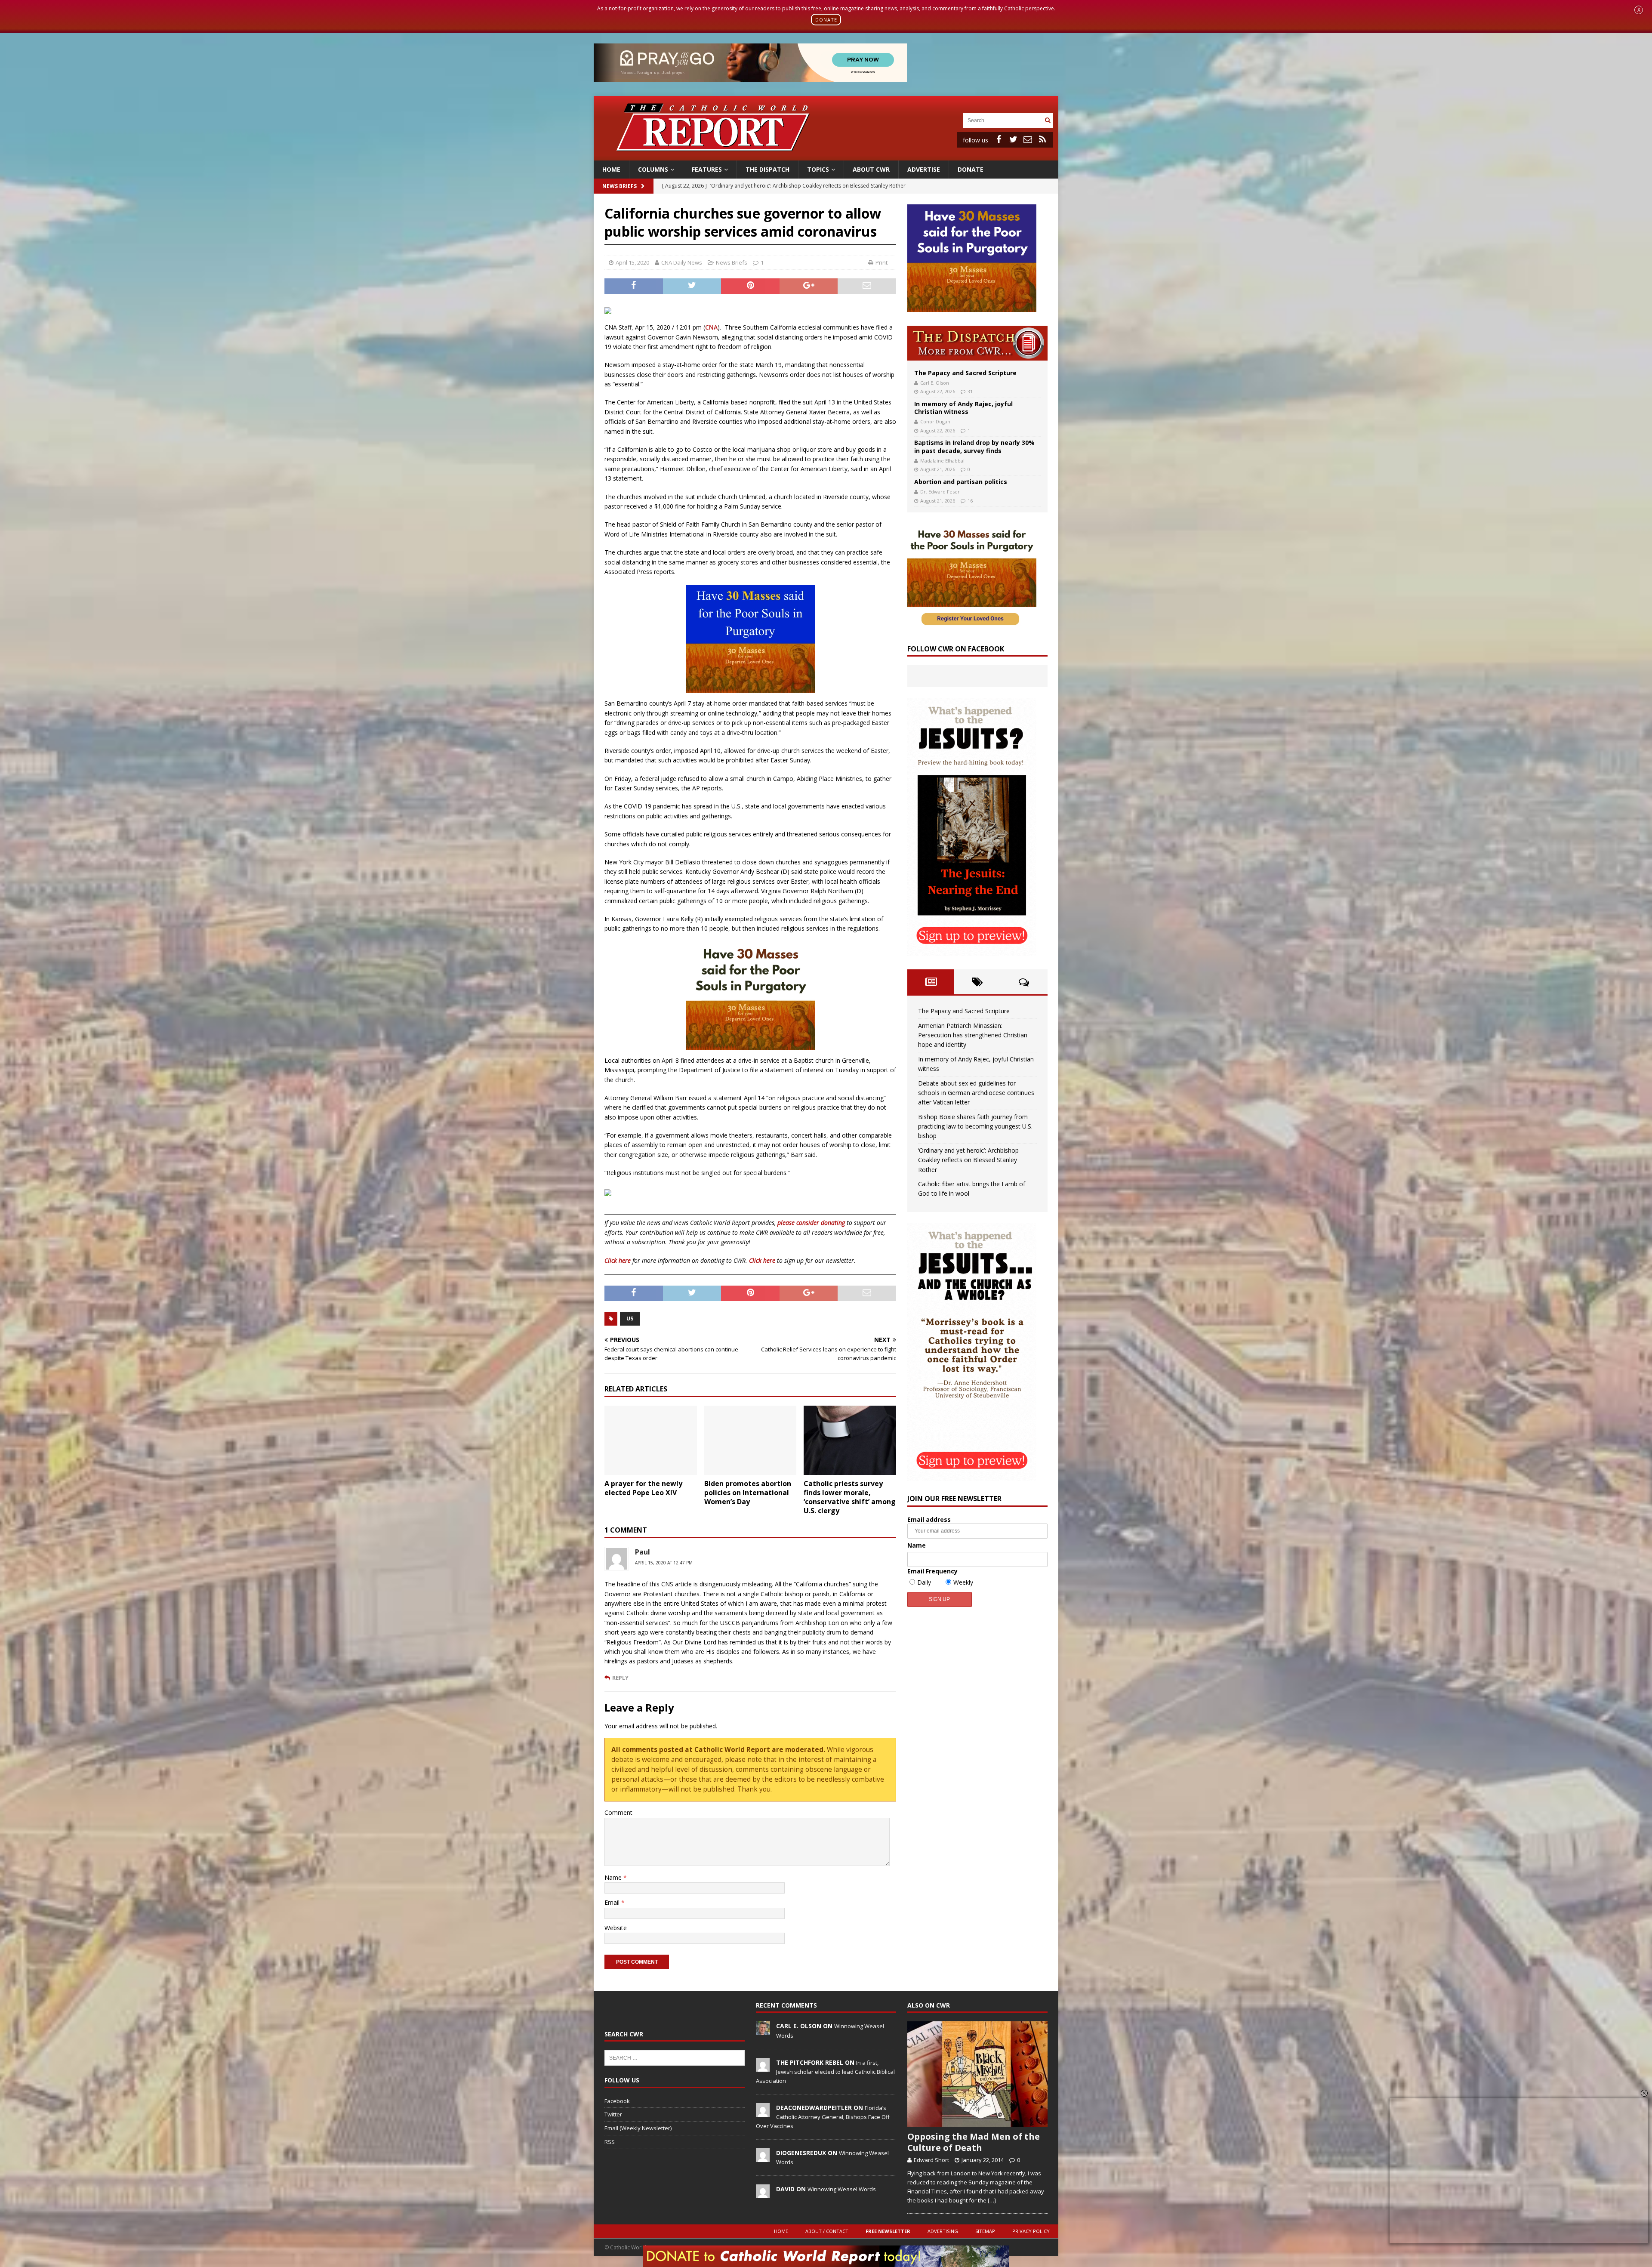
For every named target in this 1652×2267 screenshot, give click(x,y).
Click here (618, 1260)
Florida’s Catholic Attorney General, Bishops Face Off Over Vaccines (823, 2117)
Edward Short (931, 2160)
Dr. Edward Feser (940, 492)
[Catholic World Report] (826, 155)
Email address (929, 1519)
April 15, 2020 (632, 262)
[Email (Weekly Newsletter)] (1028, 139)
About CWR (871, 169)
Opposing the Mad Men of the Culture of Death (974, 2142)
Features (707, 169)
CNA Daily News (682, 262)
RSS (610, 2142)
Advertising (943, 2231)
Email (613, 1902)
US (630, 1319)
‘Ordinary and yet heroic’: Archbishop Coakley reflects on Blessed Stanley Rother (968, 1160)
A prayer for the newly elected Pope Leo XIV (643, 1488)
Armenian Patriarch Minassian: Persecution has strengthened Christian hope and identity (973, 1035)
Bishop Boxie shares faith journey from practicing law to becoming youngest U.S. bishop (975, 1126)
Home (611, 169)
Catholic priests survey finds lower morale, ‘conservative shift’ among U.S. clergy (850, 1497)
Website (616, 1928)
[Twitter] (1013, 139)
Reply (620, 1678)
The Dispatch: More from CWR (977, 343)
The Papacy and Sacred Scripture (965, 373)
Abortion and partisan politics (961, 482)
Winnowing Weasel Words (842, 2189)
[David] (763, 2193)
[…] (992, 2200)
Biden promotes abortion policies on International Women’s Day (748, 1493)
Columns (653, 169)
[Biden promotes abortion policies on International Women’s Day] (750, 1440)
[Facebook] (999, 139)
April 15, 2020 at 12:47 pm (664, 1563)
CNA (711, 327)
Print (881, 262)
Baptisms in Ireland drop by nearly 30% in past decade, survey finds (974, 446)
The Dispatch (767, 169)
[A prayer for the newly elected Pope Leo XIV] (651, 1440)
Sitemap (985, 2231)
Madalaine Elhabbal (942, 461)
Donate (971, 169)
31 (970, 391)
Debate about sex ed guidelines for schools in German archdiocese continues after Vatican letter (976, 1093)
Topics (818, 169)
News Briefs (619, 186)
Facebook (617, 2101)
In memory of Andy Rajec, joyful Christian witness (963, 408)
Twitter (613, 2114)
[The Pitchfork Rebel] (763, 2067)
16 (970, 501)
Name (614, 1877)
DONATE (826, 20)
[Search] (1048, 120)
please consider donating (811, 1223)
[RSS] (1042, 139)
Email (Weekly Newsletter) (638, 2128)
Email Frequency (932, 1571)
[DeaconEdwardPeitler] (763, 2112)
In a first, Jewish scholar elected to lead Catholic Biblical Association (825, 2072)
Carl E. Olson (935, 383)
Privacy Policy (1031, 2231)
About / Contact (827, 2231)
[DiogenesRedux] (763, 2157)
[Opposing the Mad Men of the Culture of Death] (977, 2074)
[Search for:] (1003, 120)
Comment (618, 1812)
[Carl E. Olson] (763, 2031)
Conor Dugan (935, 421)
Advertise (924, 169)
